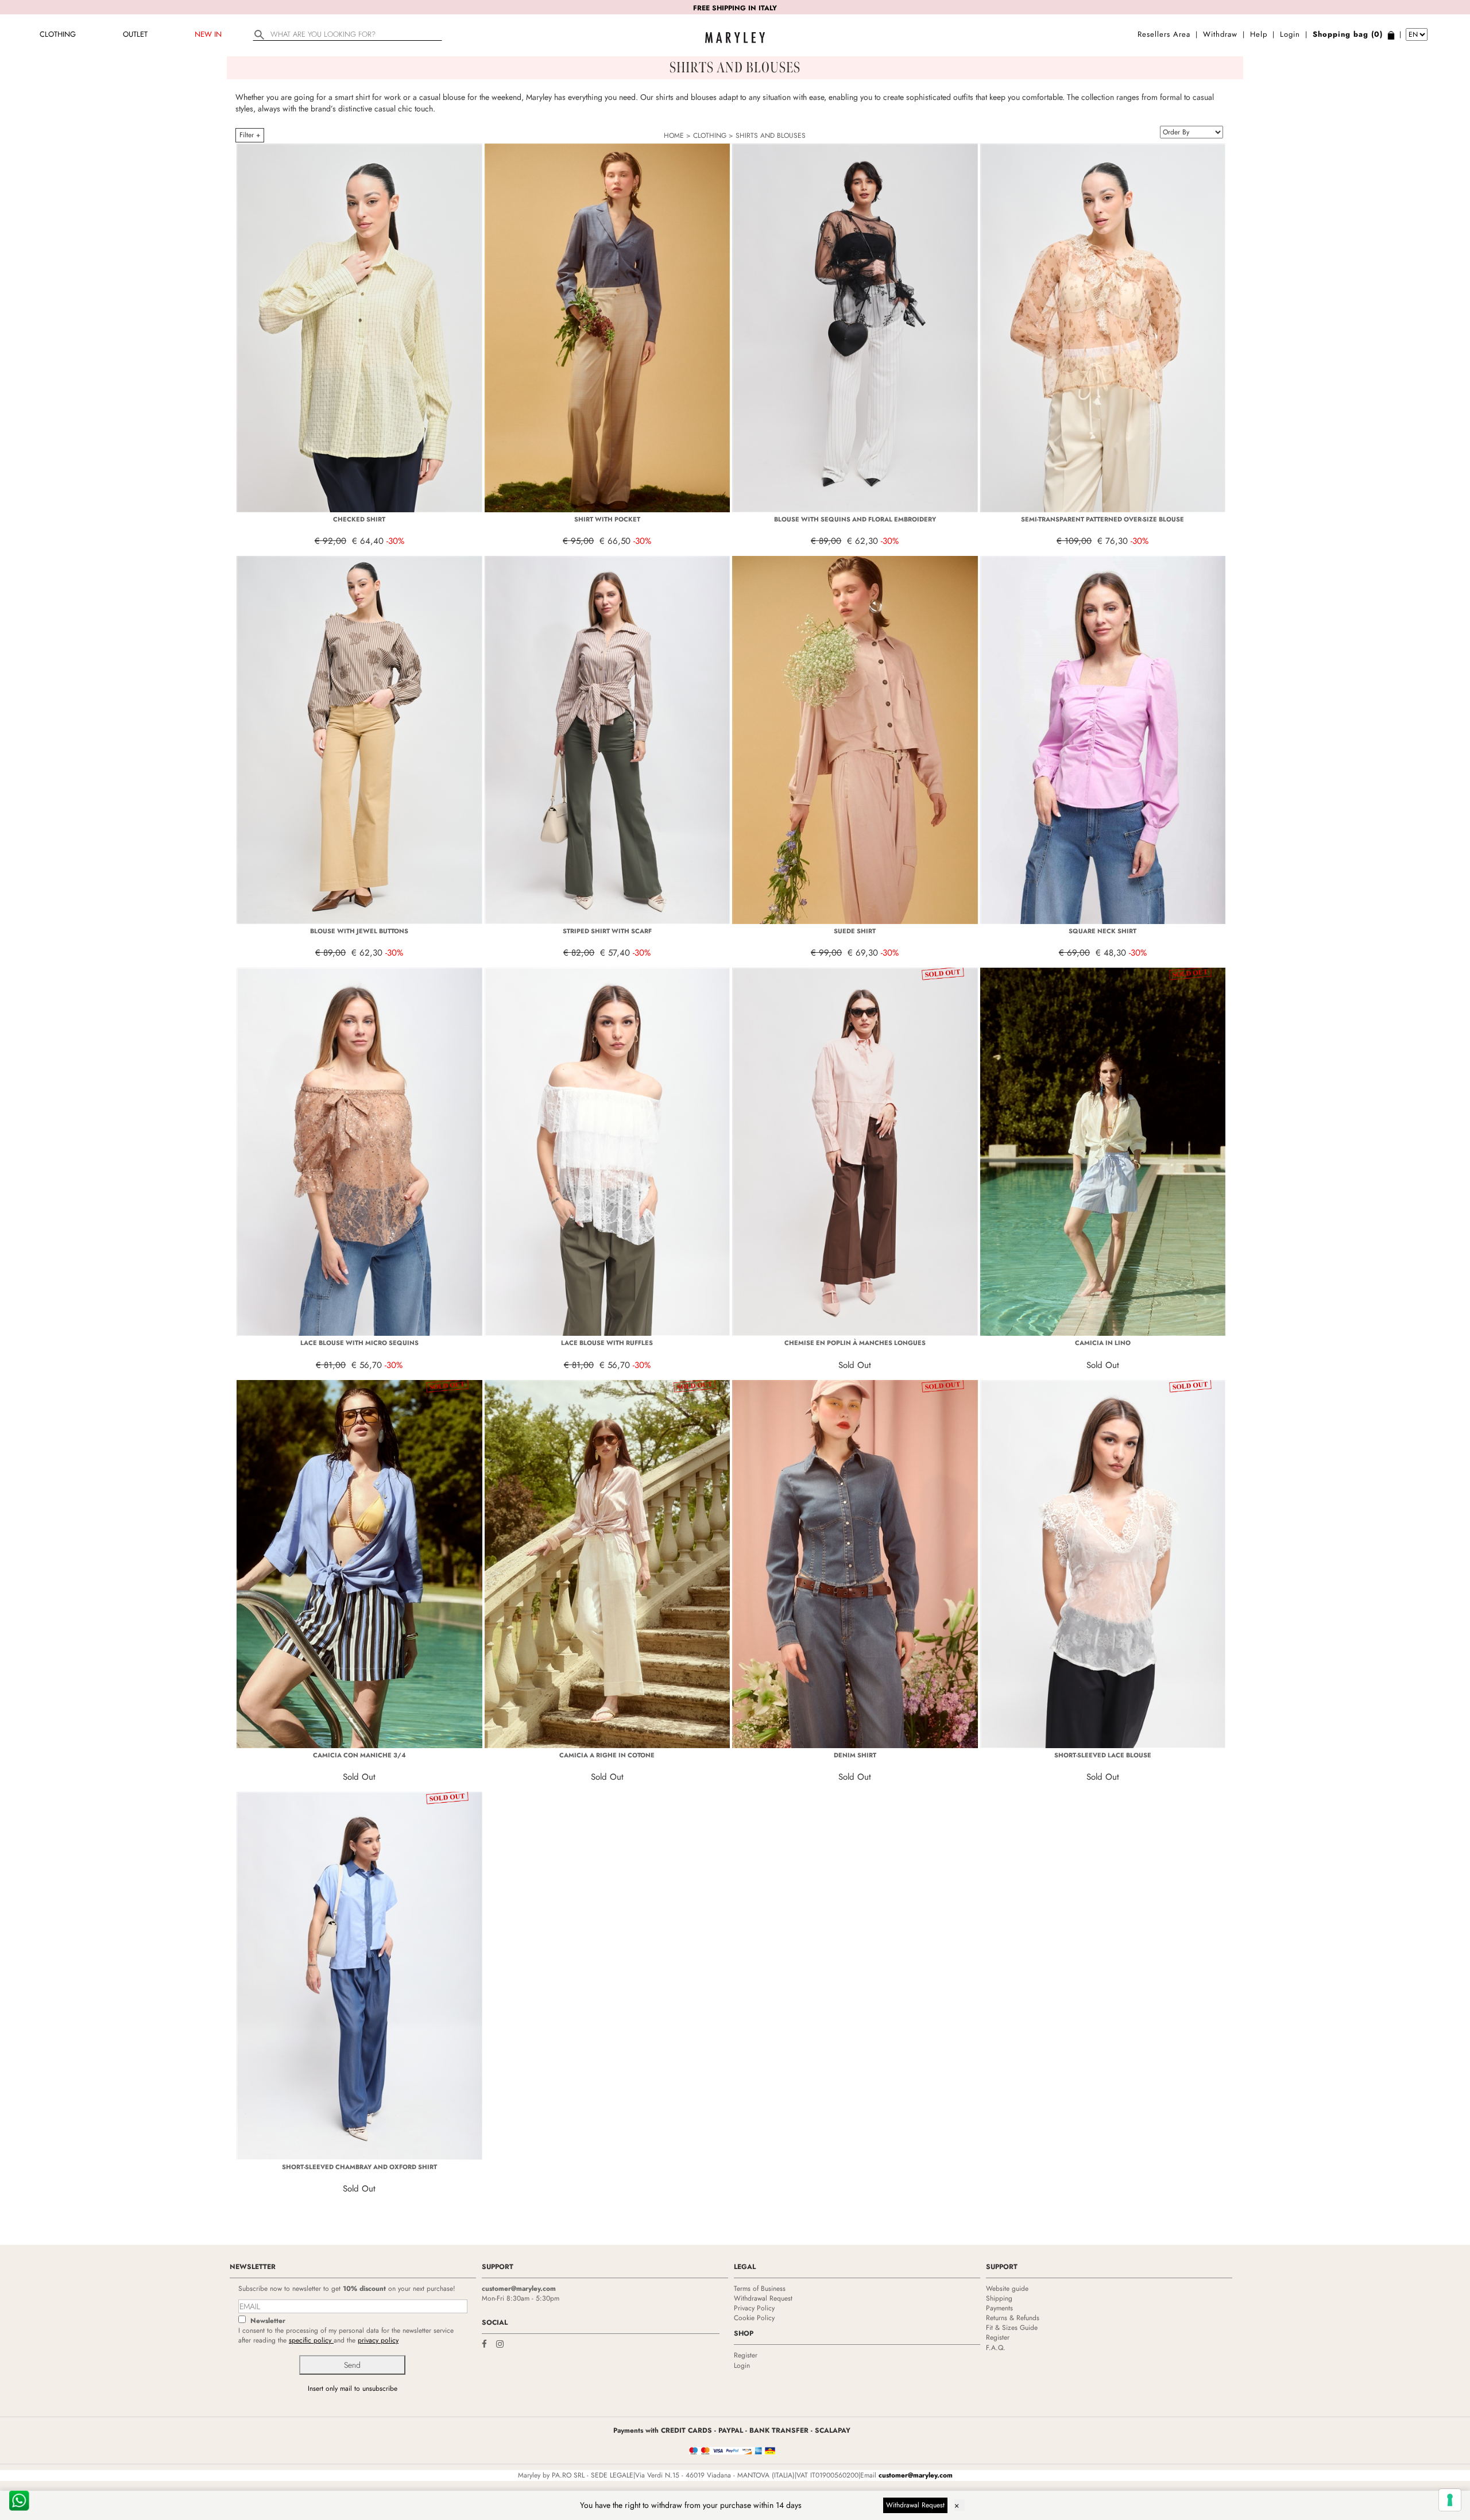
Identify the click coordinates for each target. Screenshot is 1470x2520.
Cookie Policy (754, 2318)
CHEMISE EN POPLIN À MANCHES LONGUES (855, 1343)
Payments (999, 2308)
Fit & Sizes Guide (1012, 2328)
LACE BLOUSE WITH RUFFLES (607, 1343)
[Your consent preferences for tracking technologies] (1450, 2500)
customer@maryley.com (519, 2289)
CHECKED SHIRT (359, 519)
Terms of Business (760, 2289)
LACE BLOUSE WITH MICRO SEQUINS (359, 1343)
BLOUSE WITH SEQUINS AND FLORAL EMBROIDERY (855, 519)
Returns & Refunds (1013, 2318)
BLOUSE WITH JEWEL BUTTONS (359, 931)
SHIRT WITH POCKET (607, 519)
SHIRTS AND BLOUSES (771, 136)
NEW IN (208, 34)
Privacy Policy (754, 2308)
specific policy (311, 2340)
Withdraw (1220, 34)
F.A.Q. (996, 2348)
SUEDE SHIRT (855, 931)
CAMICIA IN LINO (1103, 1343)
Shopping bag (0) (1348, 34)
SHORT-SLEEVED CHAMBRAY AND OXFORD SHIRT (359, 2167)
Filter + (250, 135)
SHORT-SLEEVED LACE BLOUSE (1103, 1755)
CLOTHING (58, 34)
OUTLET (135, 34)
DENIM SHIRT (855, 1755)
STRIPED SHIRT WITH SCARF (607, 931)
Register (746, 2355)
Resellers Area (1164, 34)
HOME (674, 136)
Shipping (999, 2298)
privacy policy (378, 2340)
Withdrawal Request (763, 2298)
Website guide (1007, 2289)
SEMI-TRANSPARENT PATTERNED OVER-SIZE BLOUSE (1102, 519)
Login (1290, 34)
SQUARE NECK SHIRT (1102, 931)
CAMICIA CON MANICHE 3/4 (359, 1755)
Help (1259, 34)
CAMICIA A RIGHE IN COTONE (607, 1755)
